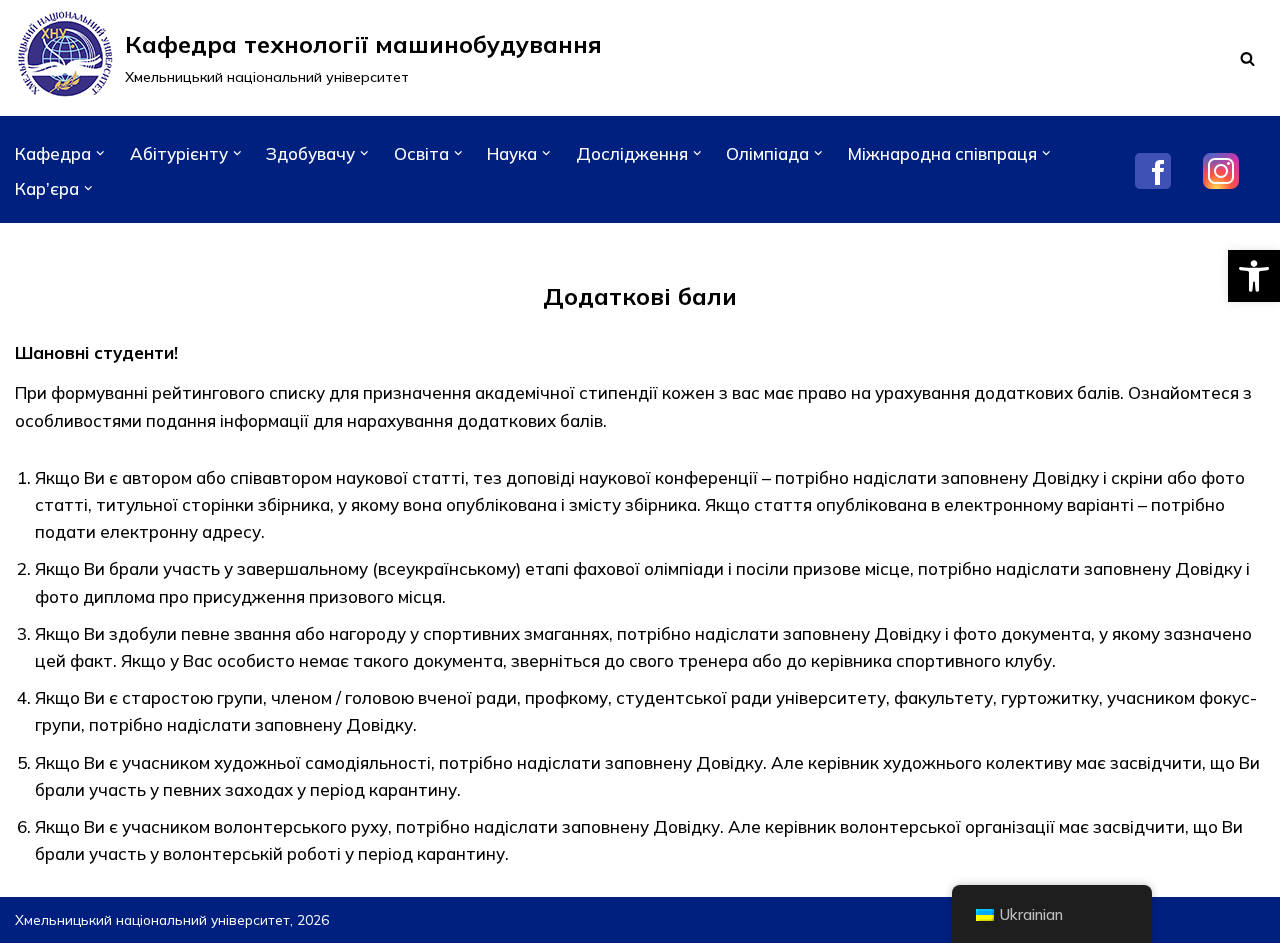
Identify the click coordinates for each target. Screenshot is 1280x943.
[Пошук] (1247, 58)
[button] (1254, 276)
